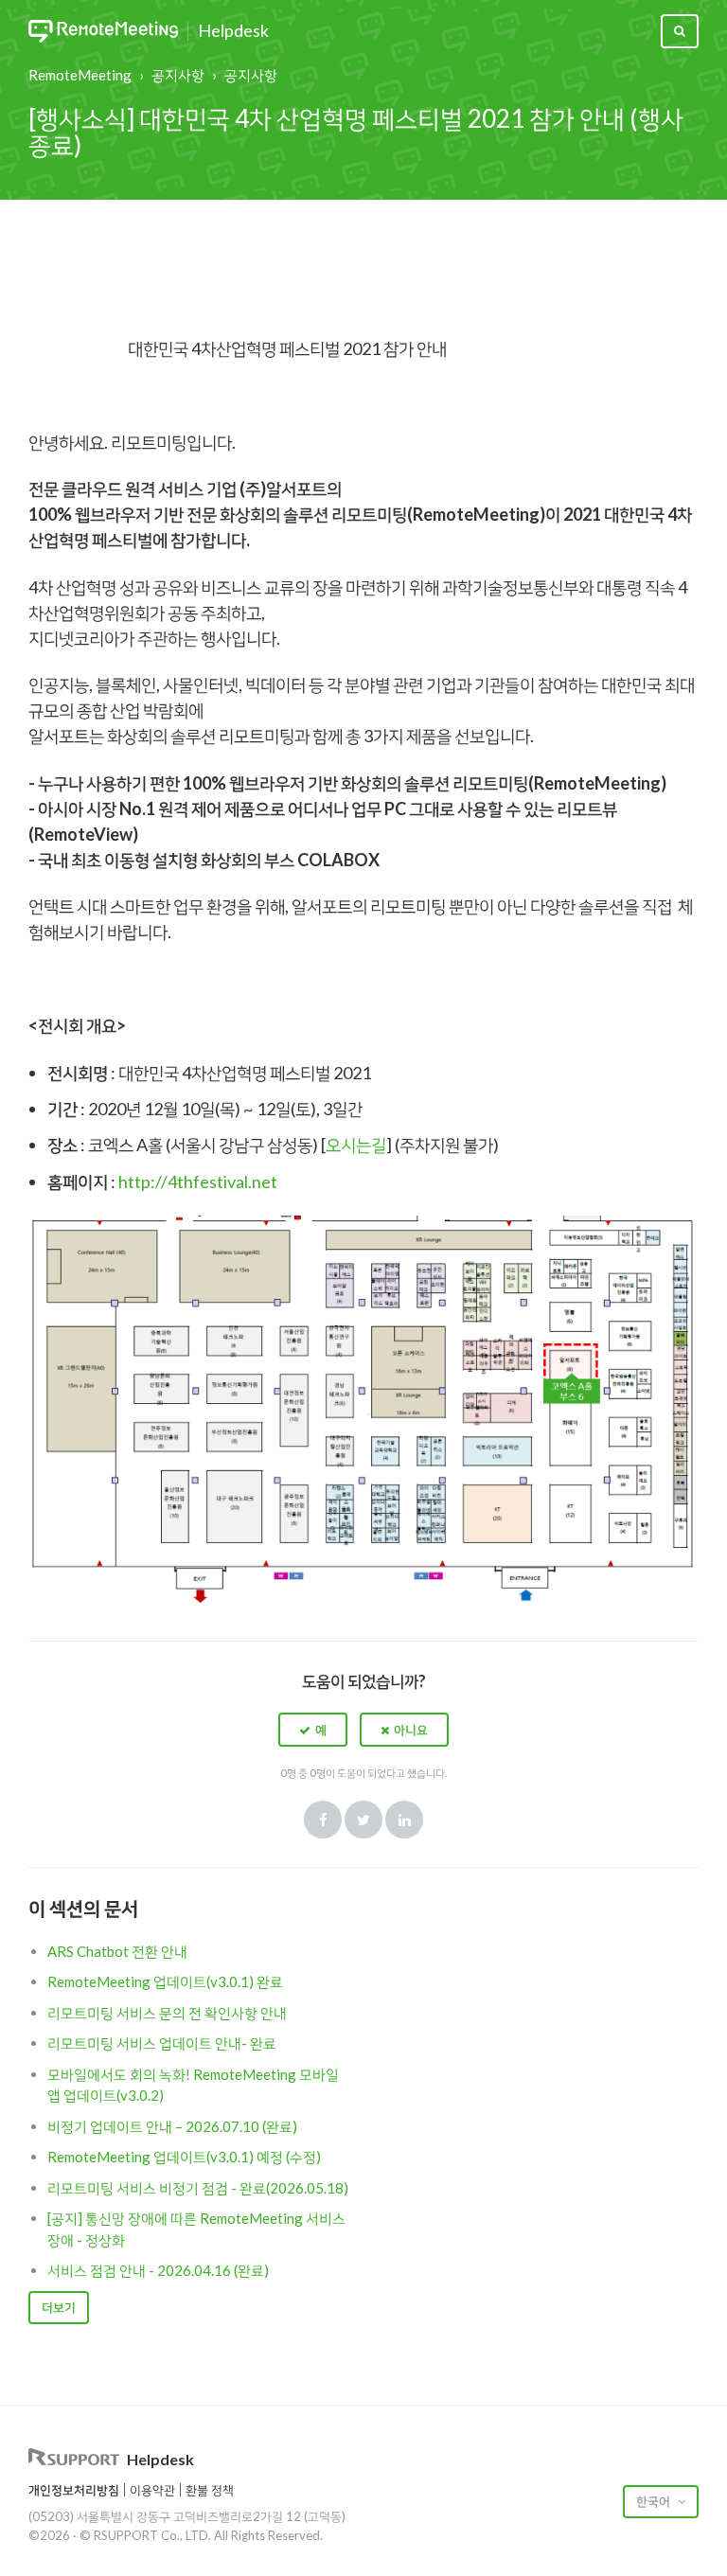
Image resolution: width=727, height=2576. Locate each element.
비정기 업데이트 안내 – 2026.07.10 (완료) (172, 2126)
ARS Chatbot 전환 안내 (117, 1951)
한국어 (655, 2501)
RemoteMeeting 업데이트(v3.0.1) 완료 (165, 1981)
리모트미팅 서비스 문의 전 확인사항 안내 (167, 2013)
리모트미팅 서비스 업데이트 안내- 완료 (162, 2043)
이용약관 (152, 2490)
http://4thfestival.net (198, 1181)
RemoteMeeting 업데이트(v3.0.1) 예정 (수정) (184, 2157)
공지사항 (178, 75)
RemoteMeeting (80, 75)
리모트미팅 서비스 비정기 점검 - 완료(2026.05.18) (198, 2188)
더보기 (59, 2307)
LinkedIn (404, 1820)
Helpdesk (233, 31)
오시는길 (356, 1145)
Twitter (363, 1820)
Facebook (323, 1820)
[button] (313, 1730)
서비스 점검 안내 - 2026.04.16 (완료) (158, 2270)
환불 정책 (210, 2490)
